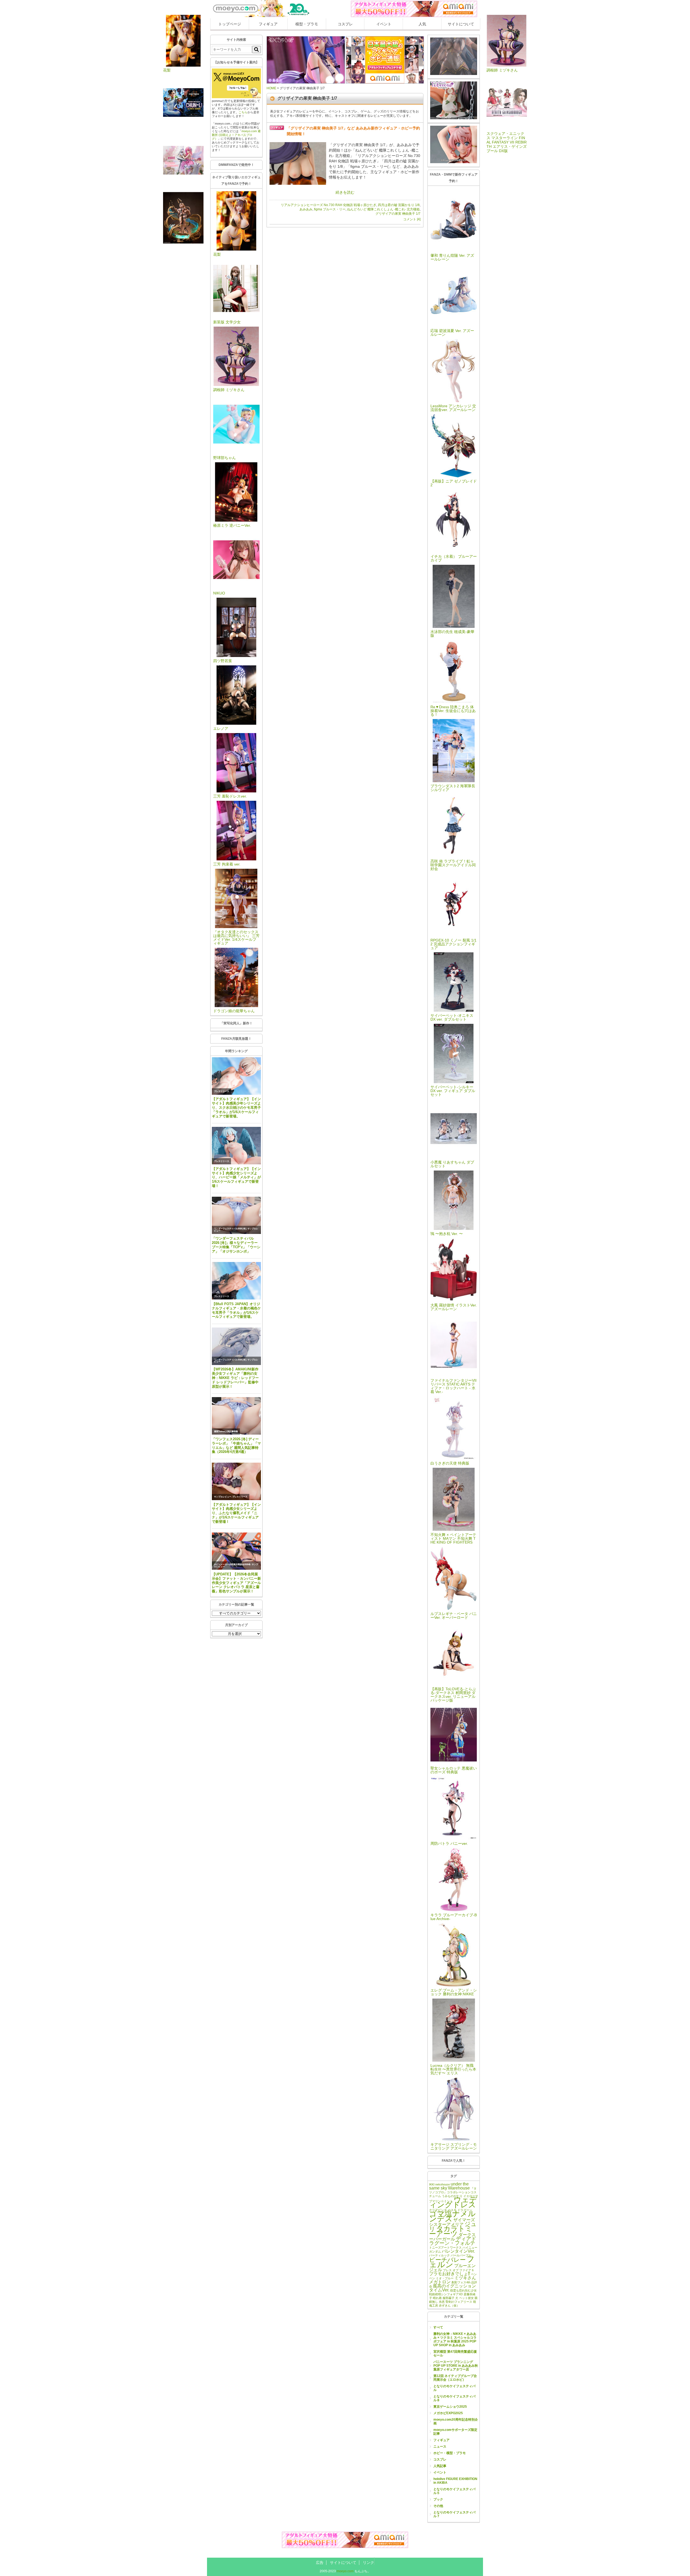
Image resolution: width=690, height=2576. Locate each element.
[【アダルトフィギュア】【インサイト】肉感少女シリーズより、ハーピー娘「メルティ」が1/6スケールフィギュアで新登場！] (236, 1146)
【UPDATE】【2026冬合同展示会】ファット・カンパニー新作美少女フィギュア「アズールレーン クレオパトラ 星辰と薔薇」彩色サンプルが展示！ (236, 1583)
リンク (368, 2563)
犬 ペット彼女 (465, 2298)
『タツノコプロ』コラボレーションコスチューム (453, 2192)
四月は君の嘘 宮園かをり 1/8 (399, 205)
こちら (243, 112)
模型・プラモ (307, 24)
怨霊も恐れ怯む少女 (463, 2290)
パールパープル (461, 2255)
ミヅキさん (465, 2278)
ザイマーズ (464, 2220)
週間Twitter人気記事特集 (226, 1431)
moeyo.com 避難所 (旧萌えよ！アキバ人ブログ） (236, 135)
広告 (320, 2563)
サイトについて (461, 24)
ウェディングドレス (453, 2202)
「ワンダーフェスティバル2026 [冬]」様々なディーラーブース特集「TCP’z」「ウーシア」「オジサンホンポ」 (236, 1245)
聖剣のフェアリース (459, 2302)
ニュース (440, 2447)
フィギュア (268, 24)
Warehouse (459, 2188)
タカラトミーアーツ (451, 2231)
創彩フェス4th (461, 2282)
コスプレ (345, 24)
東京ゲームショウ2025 (450, 2407)
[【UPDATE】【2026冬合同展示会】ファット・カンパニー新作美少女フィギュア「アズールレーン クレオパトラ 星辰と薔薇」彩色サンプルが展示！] (236, 1551)
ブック (438, 2499)
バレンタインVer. (458, 2251)
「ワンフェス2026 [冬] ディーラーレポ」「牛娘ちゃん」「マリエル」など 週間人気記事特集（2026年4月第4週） (236, 1446)
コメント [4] (412, 219)
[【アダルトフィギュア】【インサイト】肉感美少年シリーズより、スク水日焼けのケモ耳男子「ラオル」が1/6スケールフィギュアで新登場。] (236, 1076)
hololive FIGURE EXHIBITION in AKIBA (455, 2481)
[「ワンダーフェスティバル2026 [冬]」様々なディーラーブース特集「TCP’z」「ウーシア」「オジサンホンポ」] (236, 1215)
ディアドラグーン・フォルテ (453, 2241)
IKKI (432, 2184)
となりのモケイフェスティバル (454, 2388)
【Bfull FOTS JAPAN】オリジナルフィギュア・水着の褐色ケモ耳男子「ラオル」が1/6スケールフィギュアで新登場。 (236, 1310)
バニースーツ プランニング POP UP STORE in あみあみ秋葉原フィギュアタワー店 (456, 2366)
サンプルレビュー (223, 1497)
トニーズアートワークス (445, 2247)
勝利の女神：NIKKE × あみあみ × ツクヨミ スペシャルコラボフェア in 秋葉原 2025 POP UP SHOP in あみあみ (455, 2339)
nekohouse (443, 2184)
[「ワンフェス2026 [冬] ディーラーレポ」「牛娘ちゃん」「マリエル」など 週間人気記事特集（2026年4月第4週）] (236, 1416)
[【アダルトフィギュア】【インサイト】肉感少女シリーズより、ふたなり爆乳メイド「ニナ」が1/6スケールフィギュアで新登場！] (236, 1481)
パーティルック (439, 2255)
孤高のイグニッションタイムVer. (453, 2288)
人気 (422, 24)
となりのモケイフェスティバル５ (454, 2491)
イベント (384, 24)
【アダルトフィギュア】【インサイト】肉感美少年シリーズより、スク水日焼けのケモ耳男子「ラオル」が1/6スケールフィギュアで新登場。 (236, 1107)
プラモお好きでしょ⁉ (450, 2274)
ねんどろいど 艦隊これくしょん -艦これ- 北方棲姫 (383, 209)
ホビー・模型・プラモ (450, 2453)
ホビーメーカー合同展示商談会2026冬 (232, 1564)
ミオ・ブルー (445, 2278)
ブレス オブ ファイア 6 (458, 2270)
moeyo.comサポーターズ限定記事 (455, 2432)
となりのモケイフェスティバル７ (454, 2514)
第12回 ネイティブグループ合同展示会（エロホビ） (455, 2378)
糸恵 (442, 2302)
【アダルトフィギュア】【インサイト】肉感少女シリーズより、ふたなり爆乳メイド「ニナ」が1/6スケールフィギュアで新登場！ (236, 1513)
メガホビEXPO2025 (448, 2413)
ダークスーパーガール (452, 2237)
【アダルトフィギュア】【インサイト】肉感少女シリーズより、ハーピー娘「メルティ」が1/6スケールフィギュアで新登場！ (236, 1177)
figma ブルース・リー (330, 209)
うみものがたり (452, 2196)
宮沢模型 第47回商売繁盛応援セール (455, 2353)
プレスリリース (222, 1091)
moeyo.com (345, 2571)
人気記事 (440, 2466)
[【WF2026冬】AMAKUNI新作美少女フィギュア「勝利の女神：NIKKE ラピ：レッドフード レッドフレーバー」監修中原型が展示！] (236, 1346)
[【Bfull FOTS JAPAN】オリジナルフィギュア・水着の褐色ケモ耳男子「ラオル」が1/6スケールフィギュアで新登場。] (236, 1281)
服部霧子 (448, 2298)
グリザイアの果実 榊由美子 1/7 (398, 214)
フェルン (452, 2262)
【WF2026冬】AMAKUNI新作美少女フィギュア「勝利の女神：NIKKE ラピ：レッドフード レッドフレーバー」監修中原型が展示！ (235, 1378)
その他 (438, 2506)
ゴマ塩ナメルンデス (452, 2216)
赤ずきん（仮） (449, 2305)
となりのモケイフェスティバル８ (454, 2398)
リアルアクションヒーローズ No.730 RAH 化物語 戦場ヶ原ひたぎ (329, 205)
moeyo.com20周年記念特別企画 (456, 2421)
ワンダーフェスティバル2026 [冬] (230, 1229)
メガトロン (440, 2282)
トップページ (230, 24)
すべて (438, 2327)
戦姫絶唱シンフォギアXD (446, 2294)
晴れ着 (437, 2298)
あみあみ (306, 209)
